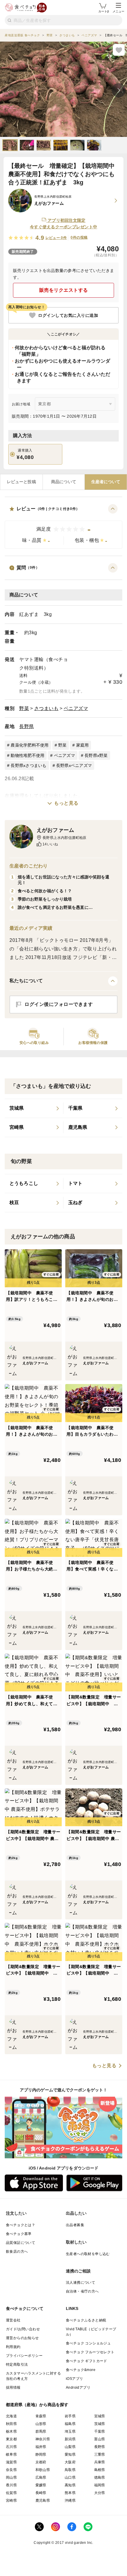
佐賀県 (11, 2493)
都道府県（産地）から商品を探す (37, 2405)
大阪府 (70, 2462)
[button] (63, 526)
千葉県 (100, 2431)
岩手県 (70, 2416)
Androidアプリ (78, 2388)
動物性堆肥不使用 (27, 755)
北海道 (11, 2416)
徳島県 (100, 2477)
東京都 (11, 2439)
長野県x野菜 (96, 755)
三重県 (100, 2454)
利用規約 (13, 2347)
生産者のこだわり (29, 866)
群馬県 (41, 2431)
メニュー (118, 11)
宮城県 (100, 2416)
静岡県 (41, 2454)
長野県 (27, 726)
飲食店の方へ (17, 2252)
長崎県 (41, 2493)
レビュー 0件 (56, 238)
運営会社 (13, 2320)
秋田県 (11, 2424)
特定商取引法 (17, 2365)
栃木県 (11, 2431)
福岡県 (100, 2485)
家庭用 (83, 745)
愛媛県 (41, 2485)
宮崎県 (11, 2500)
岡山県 (11, 2477)
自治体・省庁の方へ (82, 2291)
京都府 (41, 2462)
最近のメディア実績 (31, 928)
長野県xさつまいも (29, 765)
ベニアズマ (76, 708)
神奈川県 (43, 2439)
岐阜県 (11, 2454)
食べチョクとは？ (21, 2225)
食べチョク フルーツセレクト (90, 2352)
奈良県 (11, 2470)
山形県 (41, 2424)
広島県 (41, 2477)
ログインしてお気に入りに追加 (68, 315)
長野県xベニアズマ (74, 765)
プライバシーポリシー (24, 2356)
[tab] (21, 482)
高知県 (70, 2485)
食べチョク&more (81, 2370)
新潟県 (70, 2439)
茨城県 (100, 2424)
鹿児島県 (43, 2500)
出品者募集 (75, 2225)
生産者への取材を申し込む (88, 2254)
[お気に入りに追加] (119, 50)
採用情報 (13, 2388)
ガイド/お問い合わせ (23, 2329)
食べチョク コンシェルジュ (88, 2343)
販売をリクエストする (64, 290)
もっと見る (66, 803)
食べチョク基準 (19, 2234)
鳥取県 (70, 2470)
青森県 (41, 2416)
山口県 (70, 2477)
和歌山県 (43, 2470)
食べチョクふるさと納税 (86, 2320)
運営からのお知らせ (22, 2338)
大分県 (100, 2493)
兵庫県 (100, 2462)
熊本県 (70, 2493)
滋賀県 (11, 2462)
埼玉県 (70, 2431)
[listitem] (34, 1109)
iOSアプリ (74, 2379)
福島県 (70, 2424)
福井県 (41, 2447)
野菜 (24, 708)
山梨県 (70, 2447)
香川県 (11, 2485)
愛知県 (70, 2454)
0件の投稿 (79, 237)
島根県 (100, 2470)
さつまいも (47, 708)
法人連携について (80, 2283)
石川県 (11, 2447)
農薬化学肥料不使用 (30, 745)
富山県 (100, 2439)
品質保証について (21, 2243)
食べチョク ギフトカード (87, 2361)
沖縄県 (70, 2500)
